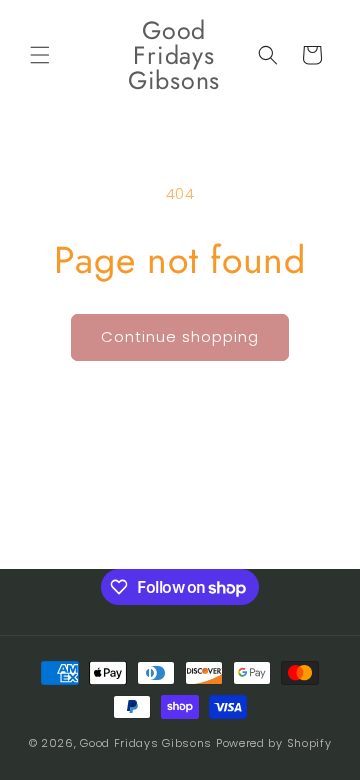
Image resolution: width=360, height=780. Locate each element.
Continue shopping (180, 336)
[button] (40, 55)
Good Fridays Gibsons (146, 743)
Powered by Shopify (274, 743)
